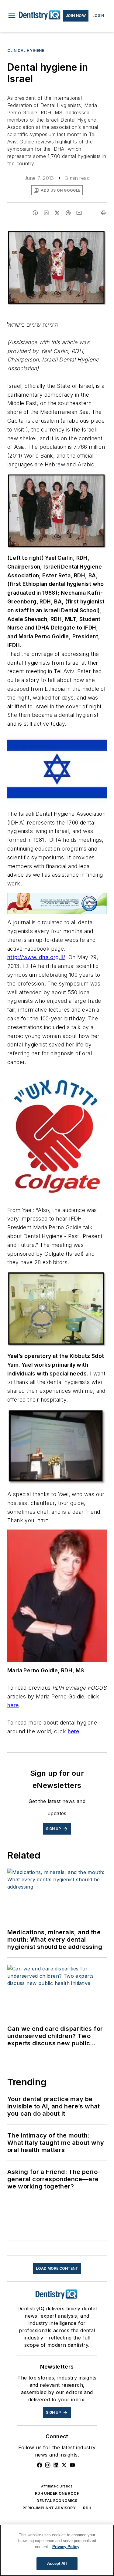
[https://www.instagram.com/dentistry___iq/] (48, 2465)
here (13, 1705)
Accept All (57, 2563)
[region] (57, 2550)
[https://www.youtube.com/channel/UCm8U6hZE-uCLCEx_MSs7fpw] (72, 2465)
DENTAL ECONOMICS (57, 2501)
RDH (87, 2508)
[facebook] (35, 213)
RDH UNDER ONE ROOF (57, 2493)
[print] (104, 213)
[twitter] (57, 213)
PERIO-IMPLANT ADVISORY (49, 2508)
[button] (12, 16)
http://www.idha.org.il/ (36, 957)
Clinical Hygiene (26, 50)
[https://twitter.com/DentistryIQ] (64, 2465)
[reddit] (68, 213)
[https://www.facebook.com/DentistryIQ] (40, 2465)
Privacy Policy (66, 2547)
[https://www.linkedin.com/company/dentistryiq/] (56, 2465)
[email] (79, 213)
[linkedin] (46, 213)
